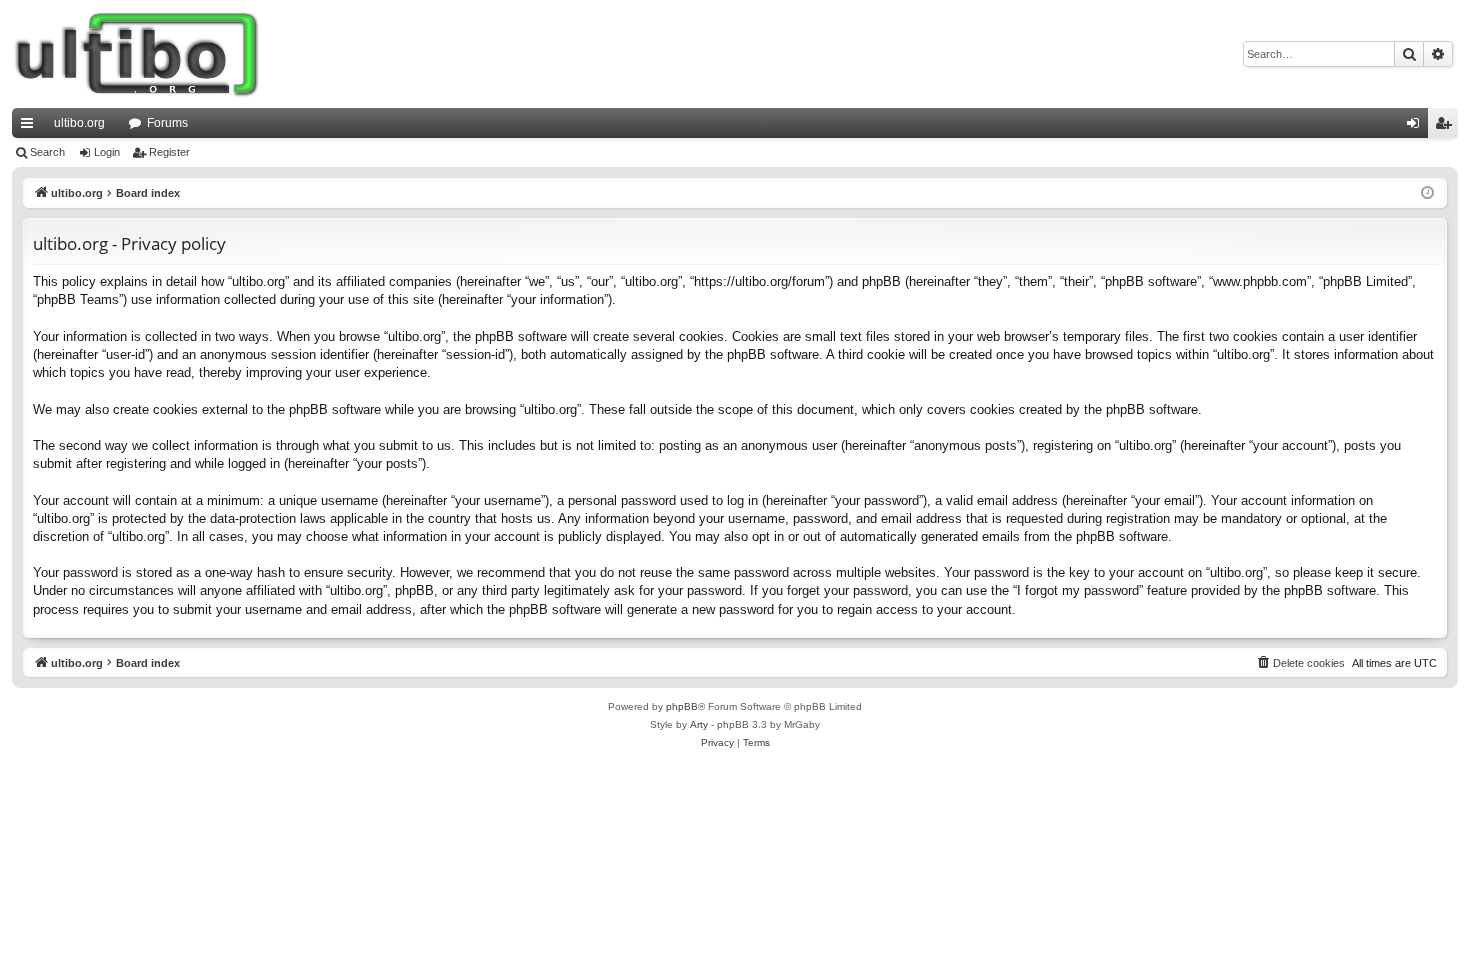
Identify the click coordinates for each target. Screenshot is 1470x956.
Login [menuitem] (1417, 127)
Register (169, 152)
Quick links (31, 127)
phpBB (682, 706)
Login (107, 152)
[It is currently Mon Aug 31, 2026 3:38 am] (1427, 193)
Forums (167, 123)
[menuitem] (1300, 663)
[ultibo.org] (137, 54)
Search (47, 152)
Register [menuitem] (1447, 127)
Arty (699, 724)
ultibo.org (79, 123)
